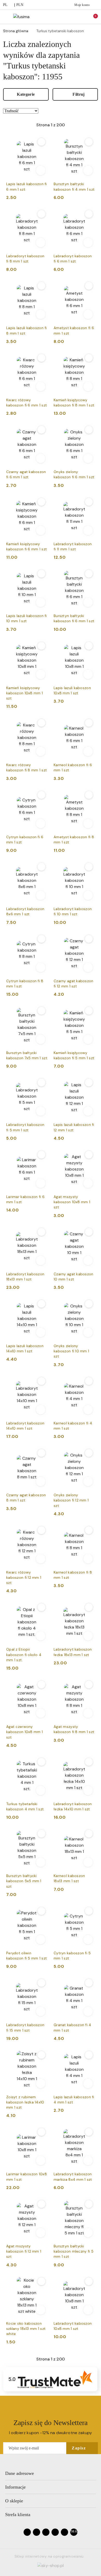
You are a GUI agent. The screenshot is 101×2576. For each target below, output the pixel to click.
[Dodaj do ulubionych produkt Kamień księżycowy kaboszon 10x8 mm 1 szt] (41, 646)
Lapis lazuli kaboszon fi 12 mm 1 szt (74, 1127)
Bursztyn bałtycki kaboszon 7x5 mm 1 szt (27, 1055)
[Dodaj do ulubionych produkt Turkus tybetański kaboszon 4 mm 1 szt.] (41, 1762)
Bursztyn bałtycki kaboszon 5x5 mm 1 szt (24, 1881)
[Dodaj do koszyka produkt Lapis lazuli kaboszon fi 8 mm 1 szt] (41, 314)
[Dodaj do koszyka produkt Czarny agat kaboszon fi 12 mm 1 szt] (88, 967)
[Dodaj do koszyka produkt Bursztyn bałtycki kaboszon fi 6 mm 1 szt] (88, 602)
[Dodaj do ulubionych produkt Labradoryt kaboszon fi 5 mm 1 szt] (41, 1083)
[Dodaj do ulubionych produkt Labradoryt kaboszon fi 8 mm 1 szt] (41, 214)
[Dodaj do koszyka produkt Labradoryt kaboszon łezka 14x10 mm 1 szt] (88, 1790)
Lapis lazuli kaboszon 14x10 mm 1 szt (25, 1348)
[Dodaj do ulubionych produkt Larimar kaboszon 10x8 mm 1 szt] (41, 2132)
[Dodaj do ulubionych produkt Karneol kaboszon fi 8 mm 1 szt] (89, 1530)
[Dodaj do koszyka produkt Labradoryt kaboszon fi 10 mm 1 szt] (88, 895)
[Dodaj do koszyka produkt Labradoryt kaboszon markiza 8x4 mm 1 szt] (88, 2160)
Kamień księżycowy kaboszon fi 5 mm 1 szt (74, 1055)
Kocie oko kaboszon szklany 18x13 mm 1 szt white (26, 2329)
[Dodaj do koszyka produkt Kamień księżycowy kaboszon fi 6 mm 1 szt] (41, 530)
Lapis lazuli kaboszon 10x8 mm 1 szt (72, 690)
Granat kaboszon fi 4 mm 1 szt (73, 2027)
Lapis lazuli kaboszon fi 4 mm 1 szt (74, 2100)
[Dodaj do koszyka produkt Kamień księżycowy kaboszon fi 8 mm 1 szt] (88, 386)
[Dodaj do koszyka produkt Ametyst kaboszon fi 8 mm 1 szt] (88, 823)
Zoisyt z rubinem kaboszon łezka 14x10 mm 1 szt (25, 2102)
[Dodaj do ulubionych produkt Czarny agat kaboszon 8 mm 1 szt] (41, 1453)
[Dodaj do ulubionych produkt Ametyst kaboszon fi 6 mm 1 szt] (89, 286)
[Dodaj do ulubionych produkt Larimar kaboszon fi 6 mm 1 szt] (41, 1155)
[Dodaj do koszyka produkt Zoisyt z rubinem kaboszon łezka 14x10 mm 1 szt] (41, 2083)
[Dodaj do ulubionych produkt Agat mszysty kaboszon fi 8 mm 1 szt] (89, 1685)
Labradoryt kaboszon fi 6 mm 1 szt (73, 259)
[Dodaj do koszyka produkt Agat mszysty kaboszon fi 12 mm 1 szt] (41, 2233)
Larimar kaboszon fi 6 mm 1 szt (25, 1199)
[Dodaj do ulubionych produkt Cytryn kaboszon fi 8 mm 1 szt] (41, 939)
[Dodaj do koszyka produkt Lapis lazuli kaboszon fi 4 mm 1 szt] (88, 2083)
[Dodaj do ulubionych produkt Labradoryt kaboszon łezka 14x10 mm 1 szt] (89, 1762)
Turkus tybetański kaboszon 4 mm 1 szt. (26, 1806)
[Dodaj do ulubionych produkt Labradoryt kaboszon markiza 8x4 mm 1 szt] (89, 2132)
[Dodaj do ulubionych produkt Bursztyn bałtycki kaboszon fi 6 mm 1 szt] (89, 574)
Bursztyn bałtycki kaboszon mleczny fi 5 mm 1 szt (74, 2251)
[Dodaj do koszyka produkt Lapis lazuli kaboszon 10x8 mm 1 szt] (88, 674)
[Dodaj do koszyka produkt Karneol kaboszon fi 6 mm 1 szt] (88, 751)
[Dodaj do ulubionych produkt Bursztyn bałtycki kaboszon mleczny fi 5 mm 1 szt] (89, 2204)
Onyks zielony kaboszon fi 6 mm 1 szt (74, 474)
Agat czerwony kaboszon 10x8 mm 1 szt (24, 1732)
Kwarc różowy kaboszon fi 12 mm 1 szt (24, 1577)
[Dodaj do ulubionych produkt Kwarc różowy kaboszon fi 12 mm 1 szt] (41, 1530)
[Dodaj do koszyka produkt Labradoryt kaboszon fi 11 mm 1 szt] (88, 530)
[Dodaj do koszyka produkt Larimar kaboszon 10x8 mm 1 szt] (41, 2160)
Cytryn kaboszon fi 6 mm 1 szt (25, 840)
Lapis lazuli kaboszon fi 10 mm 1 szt (27, 618)
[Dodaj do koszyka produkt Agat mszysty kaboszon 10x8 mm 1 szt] (88, 1183)
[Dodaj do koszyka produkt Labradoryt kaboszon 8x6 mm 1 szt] (41, 895)
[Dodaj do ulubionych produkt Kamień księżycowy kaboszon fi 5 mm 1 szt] (89, 1011)
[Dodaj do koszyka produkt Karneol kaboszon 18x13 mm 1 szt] (88, 1862)
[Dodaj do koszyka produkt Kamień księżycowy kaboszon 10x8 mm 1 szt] (41, 674)
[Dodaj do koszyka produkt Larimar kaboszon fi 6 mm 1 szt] (41, 1183)
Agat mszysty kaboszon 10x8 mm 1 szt (72, 1202)
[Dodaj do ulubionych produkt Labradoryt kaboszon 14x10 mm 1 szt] (41, 1381)
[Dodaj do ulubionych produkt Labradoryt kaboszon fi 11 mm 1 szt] (89, 502)
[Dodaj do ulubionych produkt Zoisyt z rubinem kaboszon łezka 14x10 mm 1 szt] (41, 2055)
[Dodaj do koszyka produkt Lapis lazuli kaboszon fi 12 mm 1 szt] (88, 1111)
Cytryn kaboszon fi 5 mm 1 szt (72, 1956)
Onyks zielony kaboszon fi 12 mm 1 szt (71, 1500)
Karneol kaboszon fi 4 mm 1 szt (73, 1426)
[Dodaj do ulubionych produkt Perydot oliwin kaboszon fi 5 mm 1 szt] (41, 1911)
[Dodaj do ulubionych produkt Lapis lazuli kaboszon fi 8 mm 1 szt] (41, 286)
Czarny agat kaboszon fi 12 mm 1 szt (74, 984)
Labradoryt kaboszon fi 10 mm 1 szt (73, 911)
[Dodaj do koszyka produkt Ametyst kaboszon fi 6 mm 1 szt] (88, 314)
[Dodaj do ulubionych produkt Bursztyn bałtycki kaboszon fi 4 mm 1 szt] (89, 142)
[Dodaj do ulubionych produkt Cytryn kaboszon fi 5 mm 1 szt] (89, 1911)
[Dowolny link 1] (74, 2532)
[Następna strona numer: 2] (79, 125)
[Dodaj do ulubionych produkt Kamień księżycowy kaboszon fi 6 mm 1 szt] (41, 502)
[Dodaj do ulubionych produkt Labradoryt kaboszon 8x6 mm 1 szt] (41, 867)
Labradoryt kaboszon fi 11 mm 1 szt (73, 546)
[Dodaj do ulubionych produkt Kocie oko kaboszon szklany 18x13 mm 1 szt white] (41, 2281)
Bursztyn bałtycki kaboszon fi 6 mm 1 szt (74, 618)
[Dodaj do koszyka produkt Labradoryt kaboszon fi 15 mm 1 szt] (41, 2011)
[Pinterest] (64, 2532)
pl (5, 5)
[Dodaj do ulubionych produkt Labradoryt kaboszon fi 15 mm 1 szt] (41, 1983)
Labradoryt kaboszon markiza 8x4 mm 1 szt (73, 2177)
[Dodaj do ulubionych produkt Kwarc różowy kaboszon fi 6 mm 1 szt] (41, 358)
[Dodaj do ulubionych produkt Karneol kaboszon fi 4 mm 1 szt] (89, 1381)
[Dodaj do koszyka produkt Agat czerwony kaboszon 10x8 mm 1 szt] (41, 1713)
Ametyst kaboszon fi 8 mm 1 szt (74, 840)
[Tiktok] (55, 2532)
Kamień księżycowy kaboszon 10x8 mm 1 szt (24, 693)
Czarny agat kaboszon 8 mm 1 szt (26, 1498)
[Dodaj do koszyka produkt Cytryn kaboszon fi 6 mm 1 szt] (41, 823)
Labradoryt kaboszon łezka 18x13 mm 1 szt (73, 1652)
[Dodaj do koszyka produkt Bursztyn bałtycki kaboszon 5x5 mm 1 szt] (41, 1862)
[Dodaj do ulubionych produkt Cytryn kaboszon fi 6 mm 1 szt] (41, 795)
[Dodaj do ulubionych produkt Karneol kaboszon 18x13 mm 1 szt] (89, 1834)
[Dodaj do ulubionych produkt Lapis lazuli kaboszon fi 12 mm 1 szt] (89, 1083)
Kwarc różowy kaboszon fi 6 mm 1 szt (27, 403)
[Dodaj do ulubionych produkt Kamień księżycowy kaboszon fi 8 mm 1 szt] (89, 358)
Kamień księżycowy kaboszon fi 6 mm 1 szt (27, 546)
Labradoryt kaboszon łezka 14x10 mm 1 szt (73, 1806)
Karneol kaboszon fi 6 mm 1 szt (73, 767)
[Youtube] (46, 2532)
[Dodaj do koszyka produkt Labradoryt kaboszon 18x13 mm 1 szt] (41, 1261)
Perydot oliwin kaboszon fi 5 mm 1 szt (27, 1956)
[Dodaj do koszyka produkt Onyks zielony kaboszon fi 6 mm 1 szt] (88, 458)
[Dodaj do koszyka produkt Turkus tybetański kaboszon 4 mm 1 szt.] (41, 1790)
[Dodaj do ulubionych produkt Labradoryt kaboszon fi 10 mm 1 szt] (89, 867)
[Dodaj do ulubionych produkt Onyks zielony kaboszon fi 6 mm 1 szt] (89, 430)
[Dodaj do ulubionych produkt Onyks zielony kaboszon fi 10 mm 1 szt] (89, 1304)
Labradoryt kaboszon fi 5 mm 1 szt (25, 1127)
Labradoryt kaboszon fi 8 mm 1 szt (25, 259)
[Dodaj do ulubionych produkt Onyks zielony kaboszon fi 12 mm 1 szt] (89, 1453)
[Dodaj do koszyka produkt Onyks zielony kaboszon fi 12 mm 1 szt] (88, 1481)
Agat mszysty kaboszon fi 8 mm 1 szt (74, 1729)
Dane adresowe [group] (20, 2473)
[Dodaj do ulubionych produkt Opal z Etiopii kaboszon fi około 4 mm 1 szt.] (41, 1607)
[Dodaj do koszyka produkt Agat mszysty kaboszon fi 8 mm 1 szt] (88, 1713)
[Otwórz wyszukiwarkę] (70, 17)
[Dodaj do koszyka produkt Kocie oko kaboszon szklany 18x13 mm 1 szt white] (41, 2310)
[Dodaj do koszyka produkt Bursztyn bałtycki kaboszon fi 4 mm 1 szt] (88, 170)
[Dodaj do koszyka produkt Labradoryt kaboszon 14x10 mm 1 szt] (41, 1410)
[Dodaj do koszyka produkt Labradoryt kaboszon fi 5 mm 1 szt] (41, 1111)
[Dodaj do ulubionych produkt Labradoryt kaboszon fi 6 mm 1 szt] (89, 214)
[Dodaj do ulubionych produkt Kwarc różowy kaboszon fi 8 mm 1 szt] (41, 723)
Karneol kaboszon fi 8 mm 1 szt (73, 1575)
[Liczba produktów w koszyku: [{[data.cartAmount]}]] (92, 17)
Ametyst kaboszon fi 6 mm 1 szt (74, 330)
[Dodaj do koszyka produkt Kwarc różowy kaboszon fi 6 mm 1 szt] (41, 386)
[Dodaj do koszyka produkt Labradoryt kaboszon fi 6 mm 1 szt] (88, 243)
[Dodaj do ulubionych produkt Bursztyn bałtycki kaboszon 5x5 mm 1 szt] (41, 1834)
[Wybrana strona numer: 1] (51, 125)
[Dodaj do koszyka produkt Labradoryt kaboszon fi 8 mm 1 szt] (41, 243)
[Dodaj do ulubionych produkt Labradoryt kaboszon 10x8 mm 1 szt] (89, 2281)
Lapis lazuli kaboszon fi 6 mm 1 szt (27, 186)
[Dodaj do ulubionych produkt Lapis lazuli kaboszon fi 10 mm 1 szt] (41, 574)
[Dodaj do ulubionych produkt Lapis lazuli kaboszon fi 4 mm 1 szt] (89, 2055)
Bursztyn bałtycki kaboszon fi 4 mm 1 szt (74, 186)
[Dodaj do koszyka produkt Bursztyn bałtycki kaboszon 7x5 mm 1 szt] (41, 1039)
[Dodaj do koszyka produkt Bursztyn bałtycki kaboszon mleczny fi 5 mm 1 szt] (88, 2233)
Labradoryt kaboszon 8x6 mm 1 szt (25, 911)
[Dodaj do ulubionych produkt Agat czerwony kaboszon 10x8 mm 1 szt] (41, 1685)
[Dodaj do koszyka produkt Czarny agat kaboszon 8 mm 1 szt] (41, 1481)
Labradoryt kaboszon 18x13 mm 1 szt (25, 1277)
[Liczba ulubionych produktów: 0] (81, 17)
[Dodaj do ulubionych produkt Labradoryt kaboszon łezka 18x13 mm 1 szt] (89, 1607)
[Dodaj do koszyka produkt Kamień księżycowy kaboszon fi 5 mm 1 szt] (88, 1039)
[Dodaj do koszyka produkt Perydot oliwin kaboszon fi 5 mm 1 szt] (41, 1940)
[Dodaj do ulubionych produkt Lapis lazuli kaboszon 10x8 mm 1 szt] (89, 646)
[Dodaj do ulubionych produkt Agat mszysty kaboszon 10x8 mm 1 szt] (89, 1155)
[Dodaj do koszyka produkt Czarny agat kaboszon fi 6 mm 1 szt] (41, 458)
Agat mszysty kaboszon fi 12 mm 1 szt (24, 2251)
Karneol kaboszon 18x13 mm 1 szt (69, 1878)
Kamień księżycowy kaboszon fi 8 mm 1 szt (74, 403)
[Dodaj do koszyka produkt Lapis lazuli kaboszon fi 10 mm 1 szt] (41, 602)
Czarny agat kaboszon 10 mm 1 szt (74, 1277)
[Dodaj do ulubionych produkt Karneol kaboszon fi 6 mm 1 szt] (89, 723)
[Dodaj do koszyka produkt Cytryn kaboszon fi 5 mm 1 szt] (88, 1940)
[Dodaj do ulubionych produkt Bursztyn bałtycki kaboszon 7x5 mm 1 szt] (41, 1011)
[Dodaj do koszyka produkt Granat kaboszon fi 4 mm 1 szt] (88, 2011)
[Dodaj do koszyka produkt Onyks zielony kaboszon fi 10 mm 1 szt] (88, 1332)
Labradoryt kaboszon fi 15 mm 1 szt (25, 2027)
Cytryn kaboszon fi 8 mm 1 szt (25, 984)
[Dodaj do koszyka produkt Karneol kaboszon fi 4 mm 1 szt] (88, 1410)
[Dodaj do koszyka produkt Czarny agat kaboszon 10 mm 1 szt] (88, 1261)
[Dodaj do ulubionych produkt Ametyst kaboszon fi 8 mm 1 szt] (89, 795)
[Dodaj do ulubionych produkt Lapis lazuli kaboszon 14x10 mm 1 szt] (41, 1304)
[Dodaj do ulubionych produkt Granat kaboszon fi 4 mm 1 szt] (89, 1983)
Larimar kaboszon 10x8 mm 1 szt (27, 2177)
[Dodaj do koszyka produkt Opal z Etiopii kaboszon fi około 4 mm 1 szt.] (41, 1636)
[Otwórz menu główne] (6, 17)
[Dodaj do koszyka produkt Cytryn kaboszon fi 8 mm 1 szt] (41, 967)
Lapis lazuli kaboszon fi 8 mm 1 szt (27, 330)
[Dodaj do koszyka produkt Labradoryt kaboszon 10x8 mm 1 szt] (88, 2310)
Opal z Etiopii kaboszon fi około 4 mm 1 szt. (24, 1654)
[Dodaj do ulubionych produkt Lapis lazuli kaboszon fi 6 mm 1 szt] (41, 142)
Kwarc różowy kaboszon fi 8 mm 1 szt (27, 767)
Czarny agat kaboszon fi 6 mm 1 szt (26, 474)
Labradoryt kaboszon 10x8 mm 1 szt (73, 2326)
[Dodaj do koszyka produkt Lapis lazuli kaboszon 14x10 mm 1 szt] (41, 1332)
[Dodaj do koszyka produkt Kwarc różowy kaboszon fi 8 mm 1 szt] (41, 751)
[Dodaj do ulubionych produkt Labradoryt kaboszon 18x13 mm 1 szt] (41, 1232)
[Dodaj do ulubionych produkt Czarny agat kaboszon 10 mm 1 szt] (89, 1232)
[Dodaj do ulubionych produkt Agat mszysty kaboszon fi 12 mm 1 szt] (41, 2204)
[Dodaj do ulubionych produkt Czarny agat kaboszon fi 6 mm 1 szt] (41, 430)
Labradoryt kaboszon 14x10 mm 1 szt (25, 1426)
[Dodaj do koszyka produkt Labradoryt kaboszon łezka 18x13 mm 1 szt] (88, 1636)
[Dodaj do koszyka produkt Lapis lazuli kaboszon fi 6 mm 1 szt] (41, 170)
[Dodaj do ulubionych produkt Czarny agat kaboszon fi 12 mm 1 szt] (89, 939)
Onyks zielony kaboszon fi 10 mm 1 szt (71, 1351)
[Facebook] (27, 2532)
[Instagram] (37, 2532)
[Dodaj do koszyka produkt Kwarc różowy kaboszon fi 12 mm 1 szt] (41, 1559)
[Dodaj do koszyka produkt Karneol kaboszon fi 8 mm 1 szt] (88, 1559)
